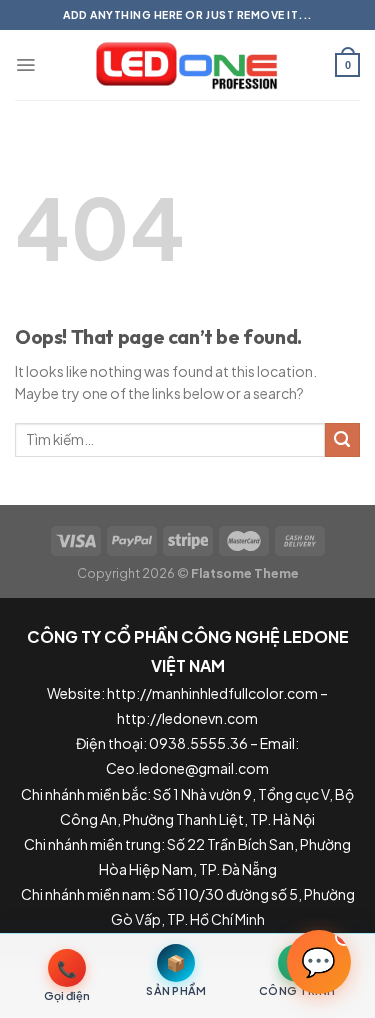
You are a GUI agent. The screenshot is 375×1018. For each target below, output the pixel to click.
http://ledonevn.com (187, 718)
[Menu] (25, 65)
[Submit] (342, 440)
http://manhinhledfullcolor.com (212, 693)
